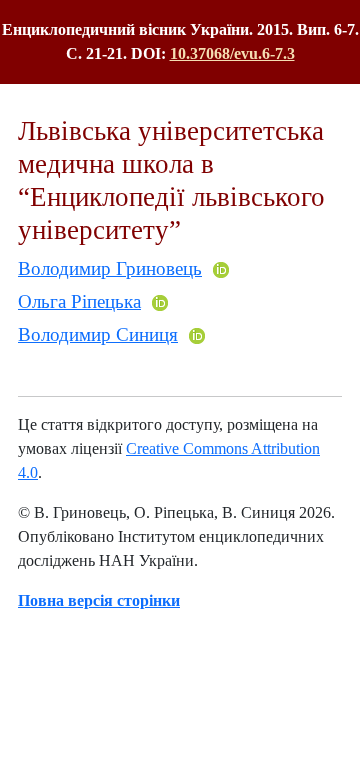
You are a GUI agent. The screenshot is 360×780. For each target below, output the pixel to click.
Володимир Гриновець (110, 268)
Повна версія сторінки (99, 600)
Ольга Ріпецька (79, 301)
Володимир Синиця (98, 334)
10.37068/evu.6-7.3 (232, 53)
